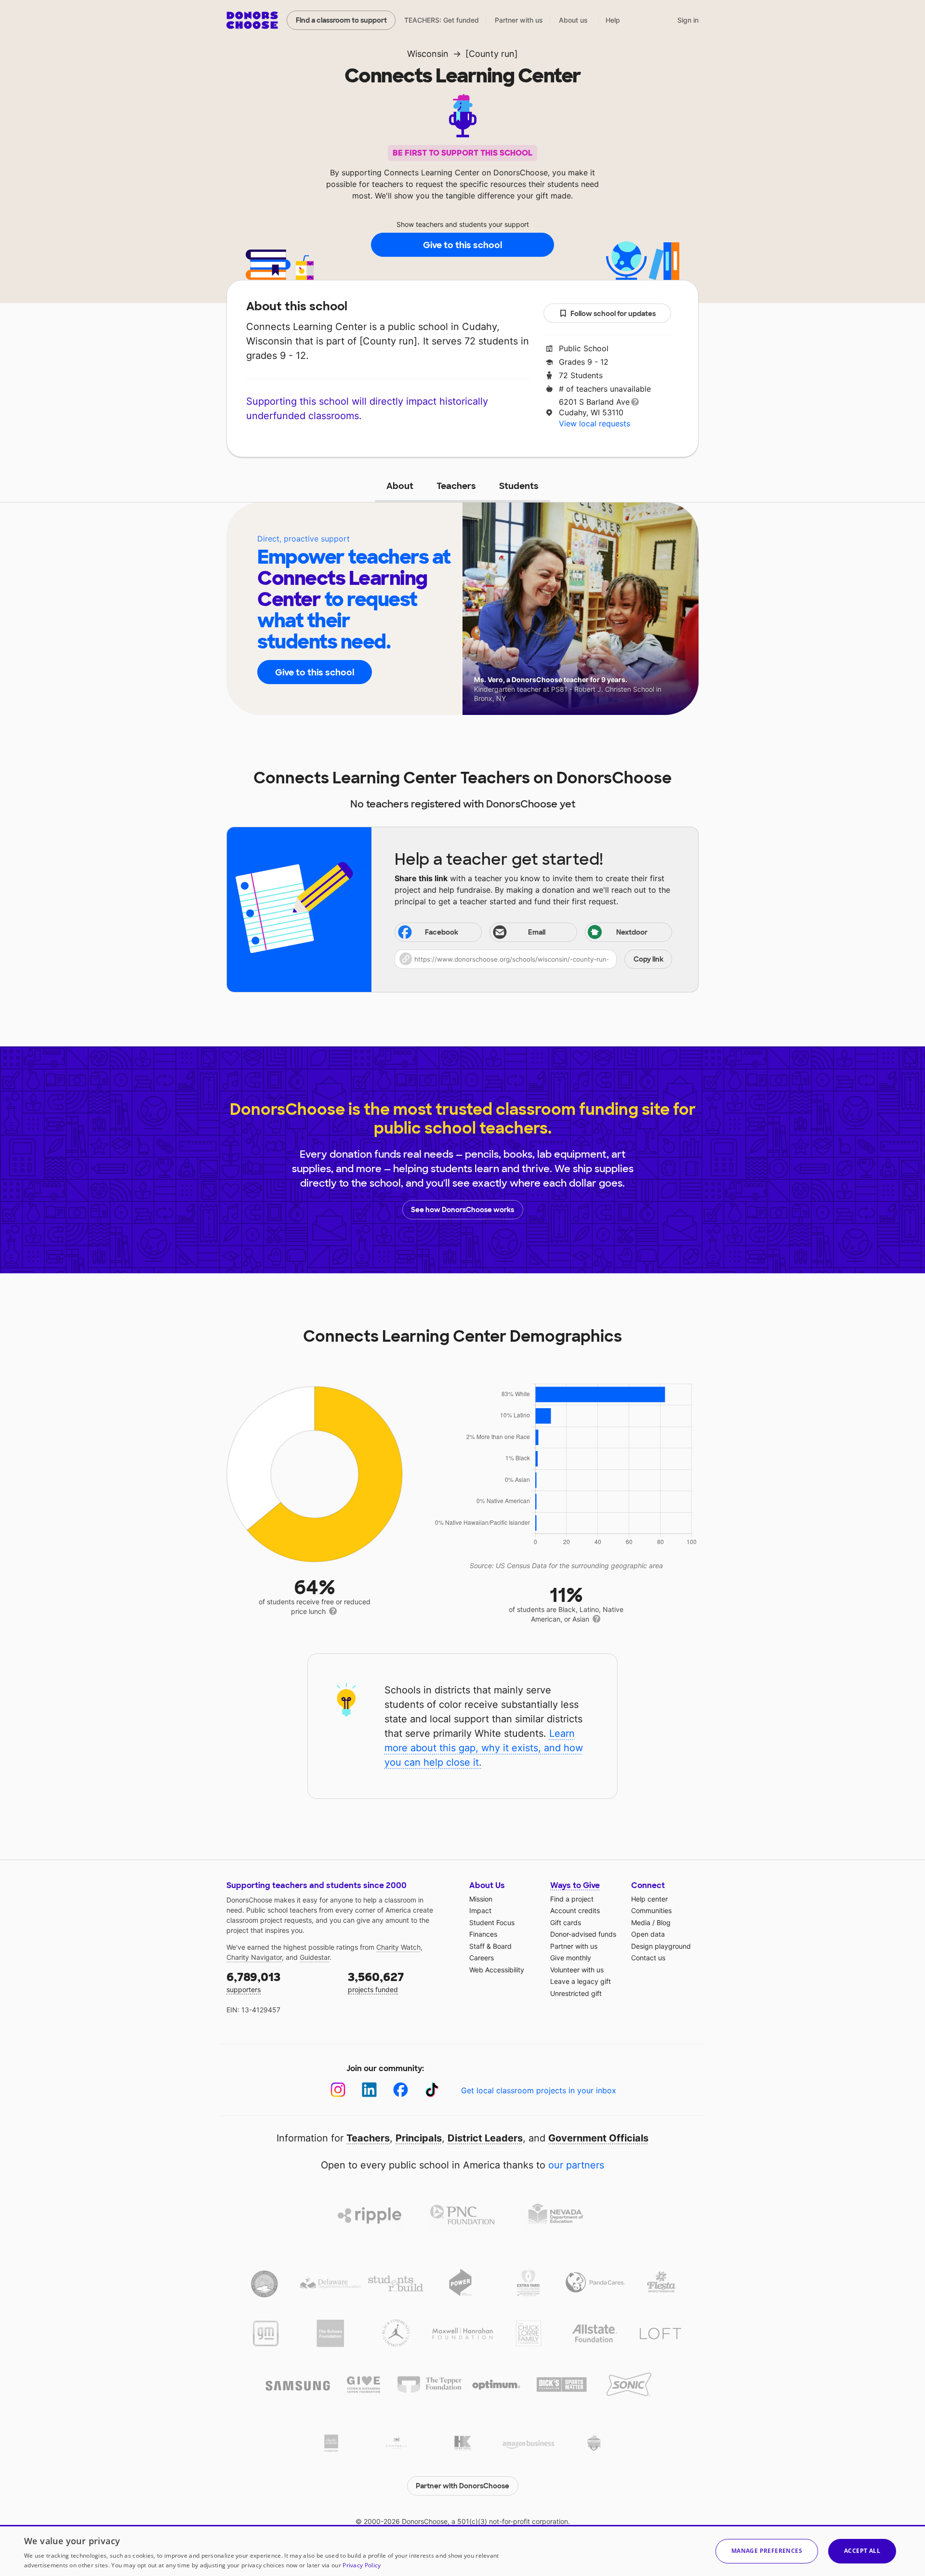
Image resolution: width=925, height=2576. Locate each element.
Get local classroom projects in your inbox (539, 2090)
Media (641, 1922)
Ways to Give (575, 1885)
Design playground (661, 1946)
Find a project (572, 1899)
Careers (482, 1958)
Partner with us (519, 20)
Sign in (688, 20)
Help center (649, 1899)
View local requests (595, 423)
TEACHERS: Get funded (442, 20)
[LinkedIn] (369, 2090)
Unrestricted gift (576, 1993)
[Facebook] (401, 2090)
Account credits (575, 1910)
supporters (253, 1982)
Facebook (442, 932)
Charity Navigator (254, 1957)
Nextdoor (632, 932)
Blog (664, 1922)
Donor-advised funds (583, 1934)
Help (613, 20)
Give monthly (571, 1958)
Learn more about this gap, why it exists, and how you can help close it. (484, 1748)
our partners (576, 2165)
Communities (651, 1910)
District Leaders (485, 2138)
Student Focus (492, 1922)
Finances (483, 1934)
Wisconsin (428, 54)
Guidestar (315, 1957)
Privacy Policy (362, 2565)
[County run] (492, 54)
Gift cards (566, 1922)
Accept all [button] (862, 2551)
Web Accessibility (497, 1970)
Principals (419, 2138)
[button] (533, 959)
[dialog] (462, 2550)
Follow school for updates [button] (613, 314)
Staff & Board (490, 1946)
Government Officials (598, 2138)
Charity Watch (398, 1947)
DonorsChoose (252, 20)
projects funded (376, 1982)
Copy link (648, 959)
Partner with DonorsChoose (462, 2486)
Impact (480, 1910)
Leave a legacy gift (581, 1981)
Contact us (648, 1958)
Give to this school (462, 245)
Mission (481, 1899)
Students (519, 486)
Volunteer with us (577, 1970)
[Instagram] (338, 2090)
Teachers (456, 486)
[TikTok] (432, 2090)
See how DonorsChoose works (462, 1210)
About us (573, 20)
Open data (648, 1934)
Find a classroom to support (341, 20)
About (400, 486)
